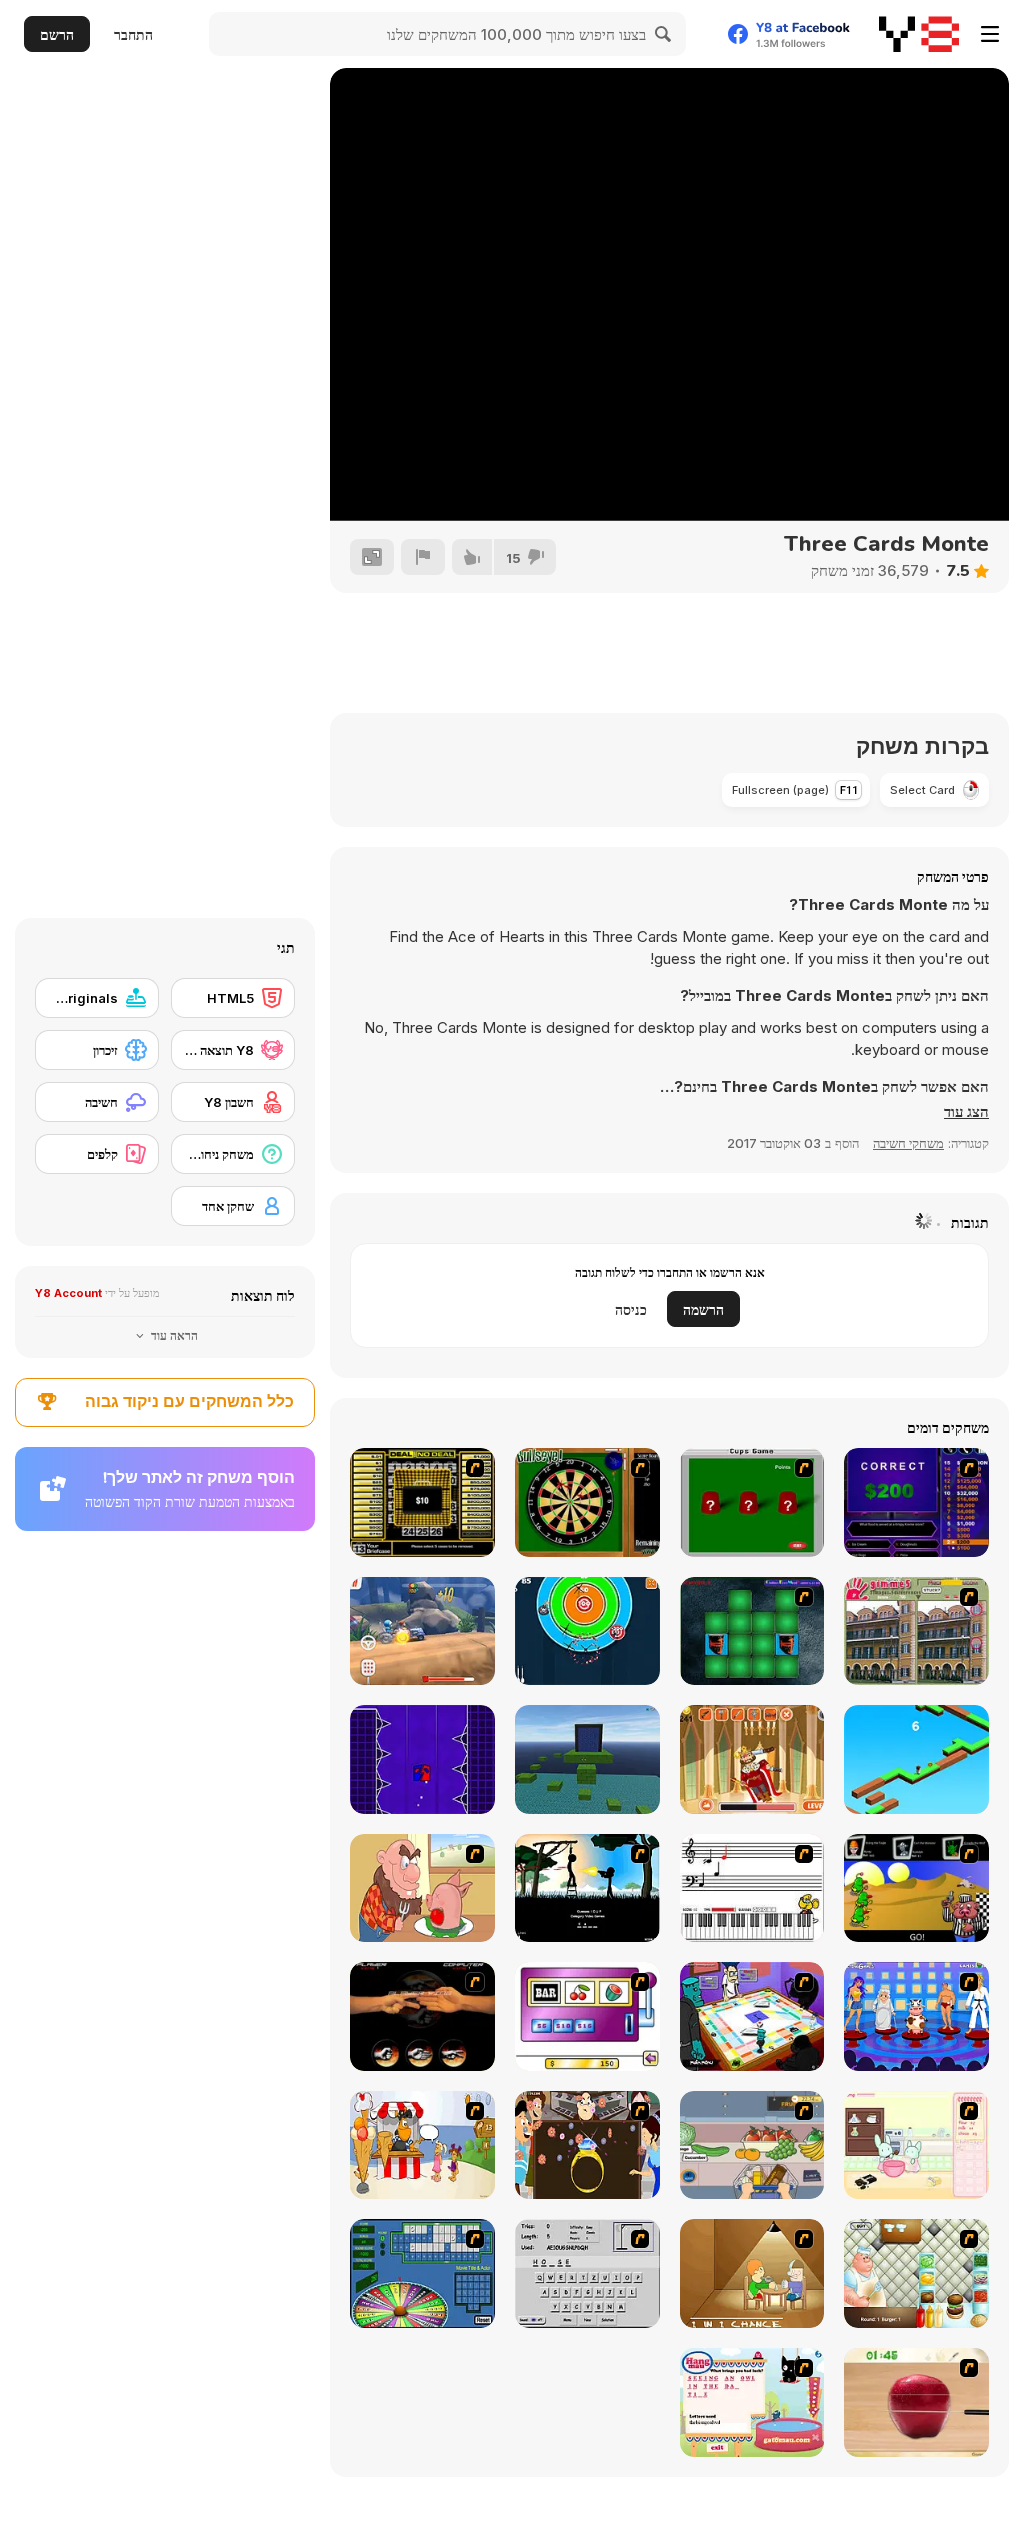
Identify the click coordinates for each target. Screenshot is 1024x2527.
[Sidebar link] (990, 34)
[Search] (664, 34)
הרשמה (703, 1309)
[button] (966, 1112)
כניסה (631, 1309)
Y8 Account (68, 1293)
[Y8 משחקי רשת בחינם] (919, 34)
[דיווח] (423, 557)
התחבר (133, 34)
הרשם (57, 34)
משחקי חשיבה (908, 1143)
